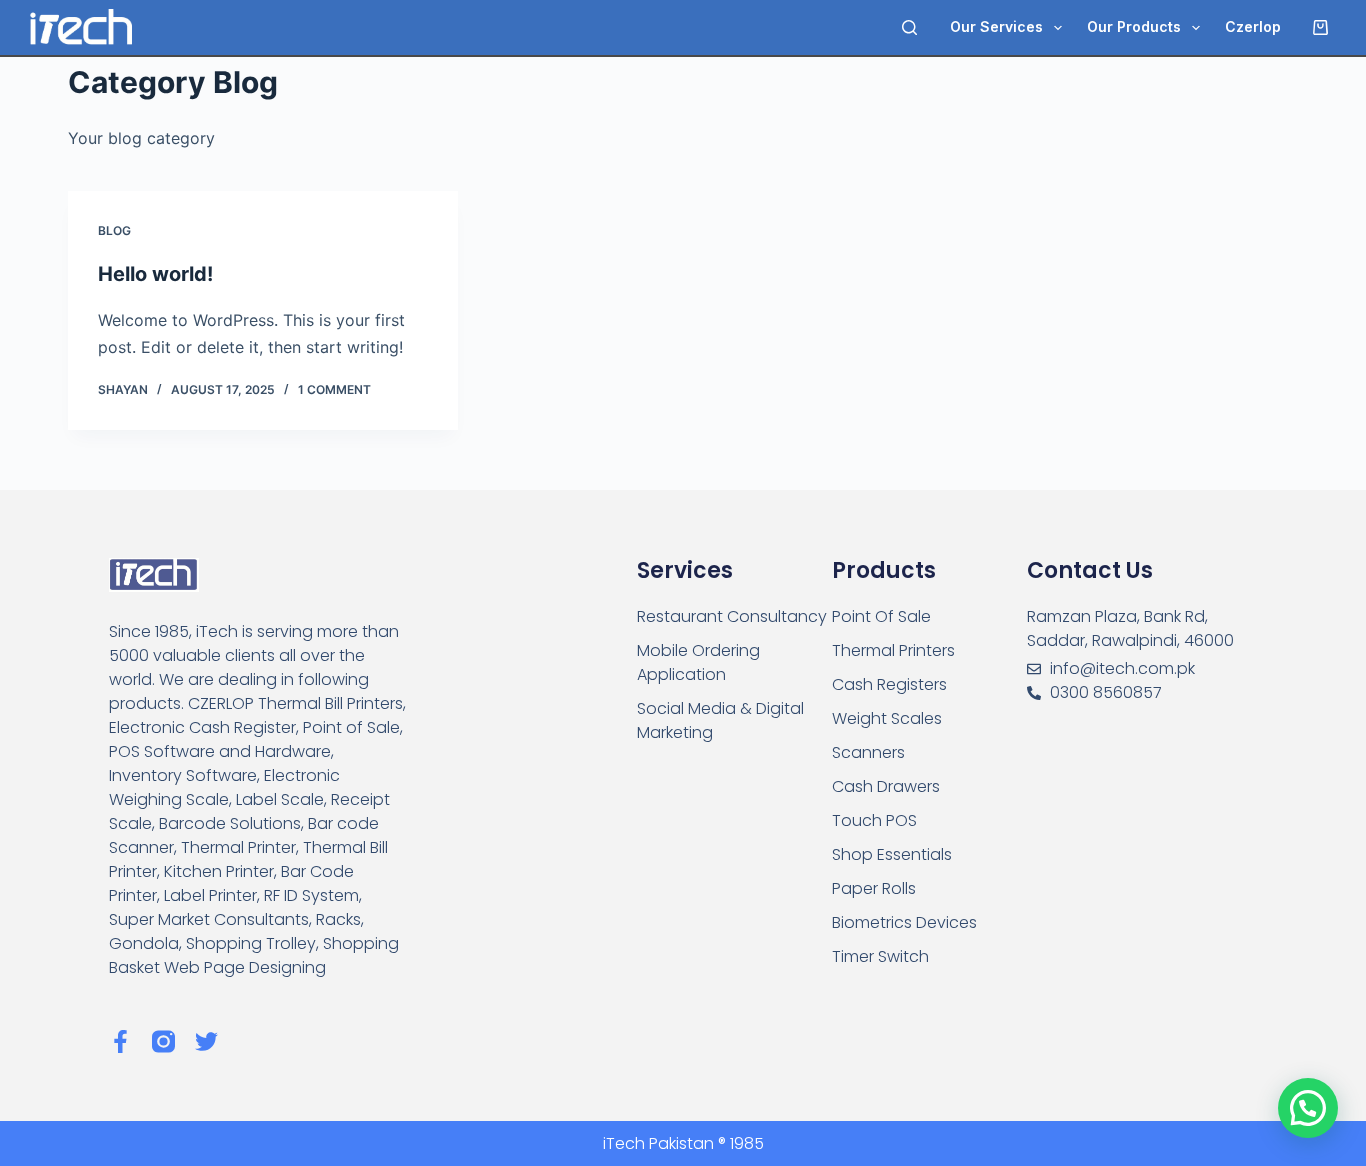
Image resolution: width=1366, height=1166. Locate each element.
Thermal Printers (893, 650)
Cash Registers (889, 684)
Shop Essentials (892, 854)
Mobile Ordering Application (698, 662)
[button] (1308, 1108)
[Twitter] (206, 1041)
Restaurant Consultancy (732, 616)
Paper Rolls (874, 888)
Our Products (1134, 26)
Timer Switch (880, 956)
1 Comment (334, 389)
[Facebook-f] (120, 1041)
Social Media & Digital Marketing (720, 720)
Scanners (868, 752)
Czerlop (1253, 26)
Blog (114, 230)
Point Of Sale (881, 616)
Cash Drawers (886, 786)
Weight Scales (887, 718)
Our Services (996, 26)
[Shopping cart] (1324, 27)
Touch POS (874, 820)
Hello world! (155, 274)
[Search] (909, 27)
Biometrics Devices (904, 922)
